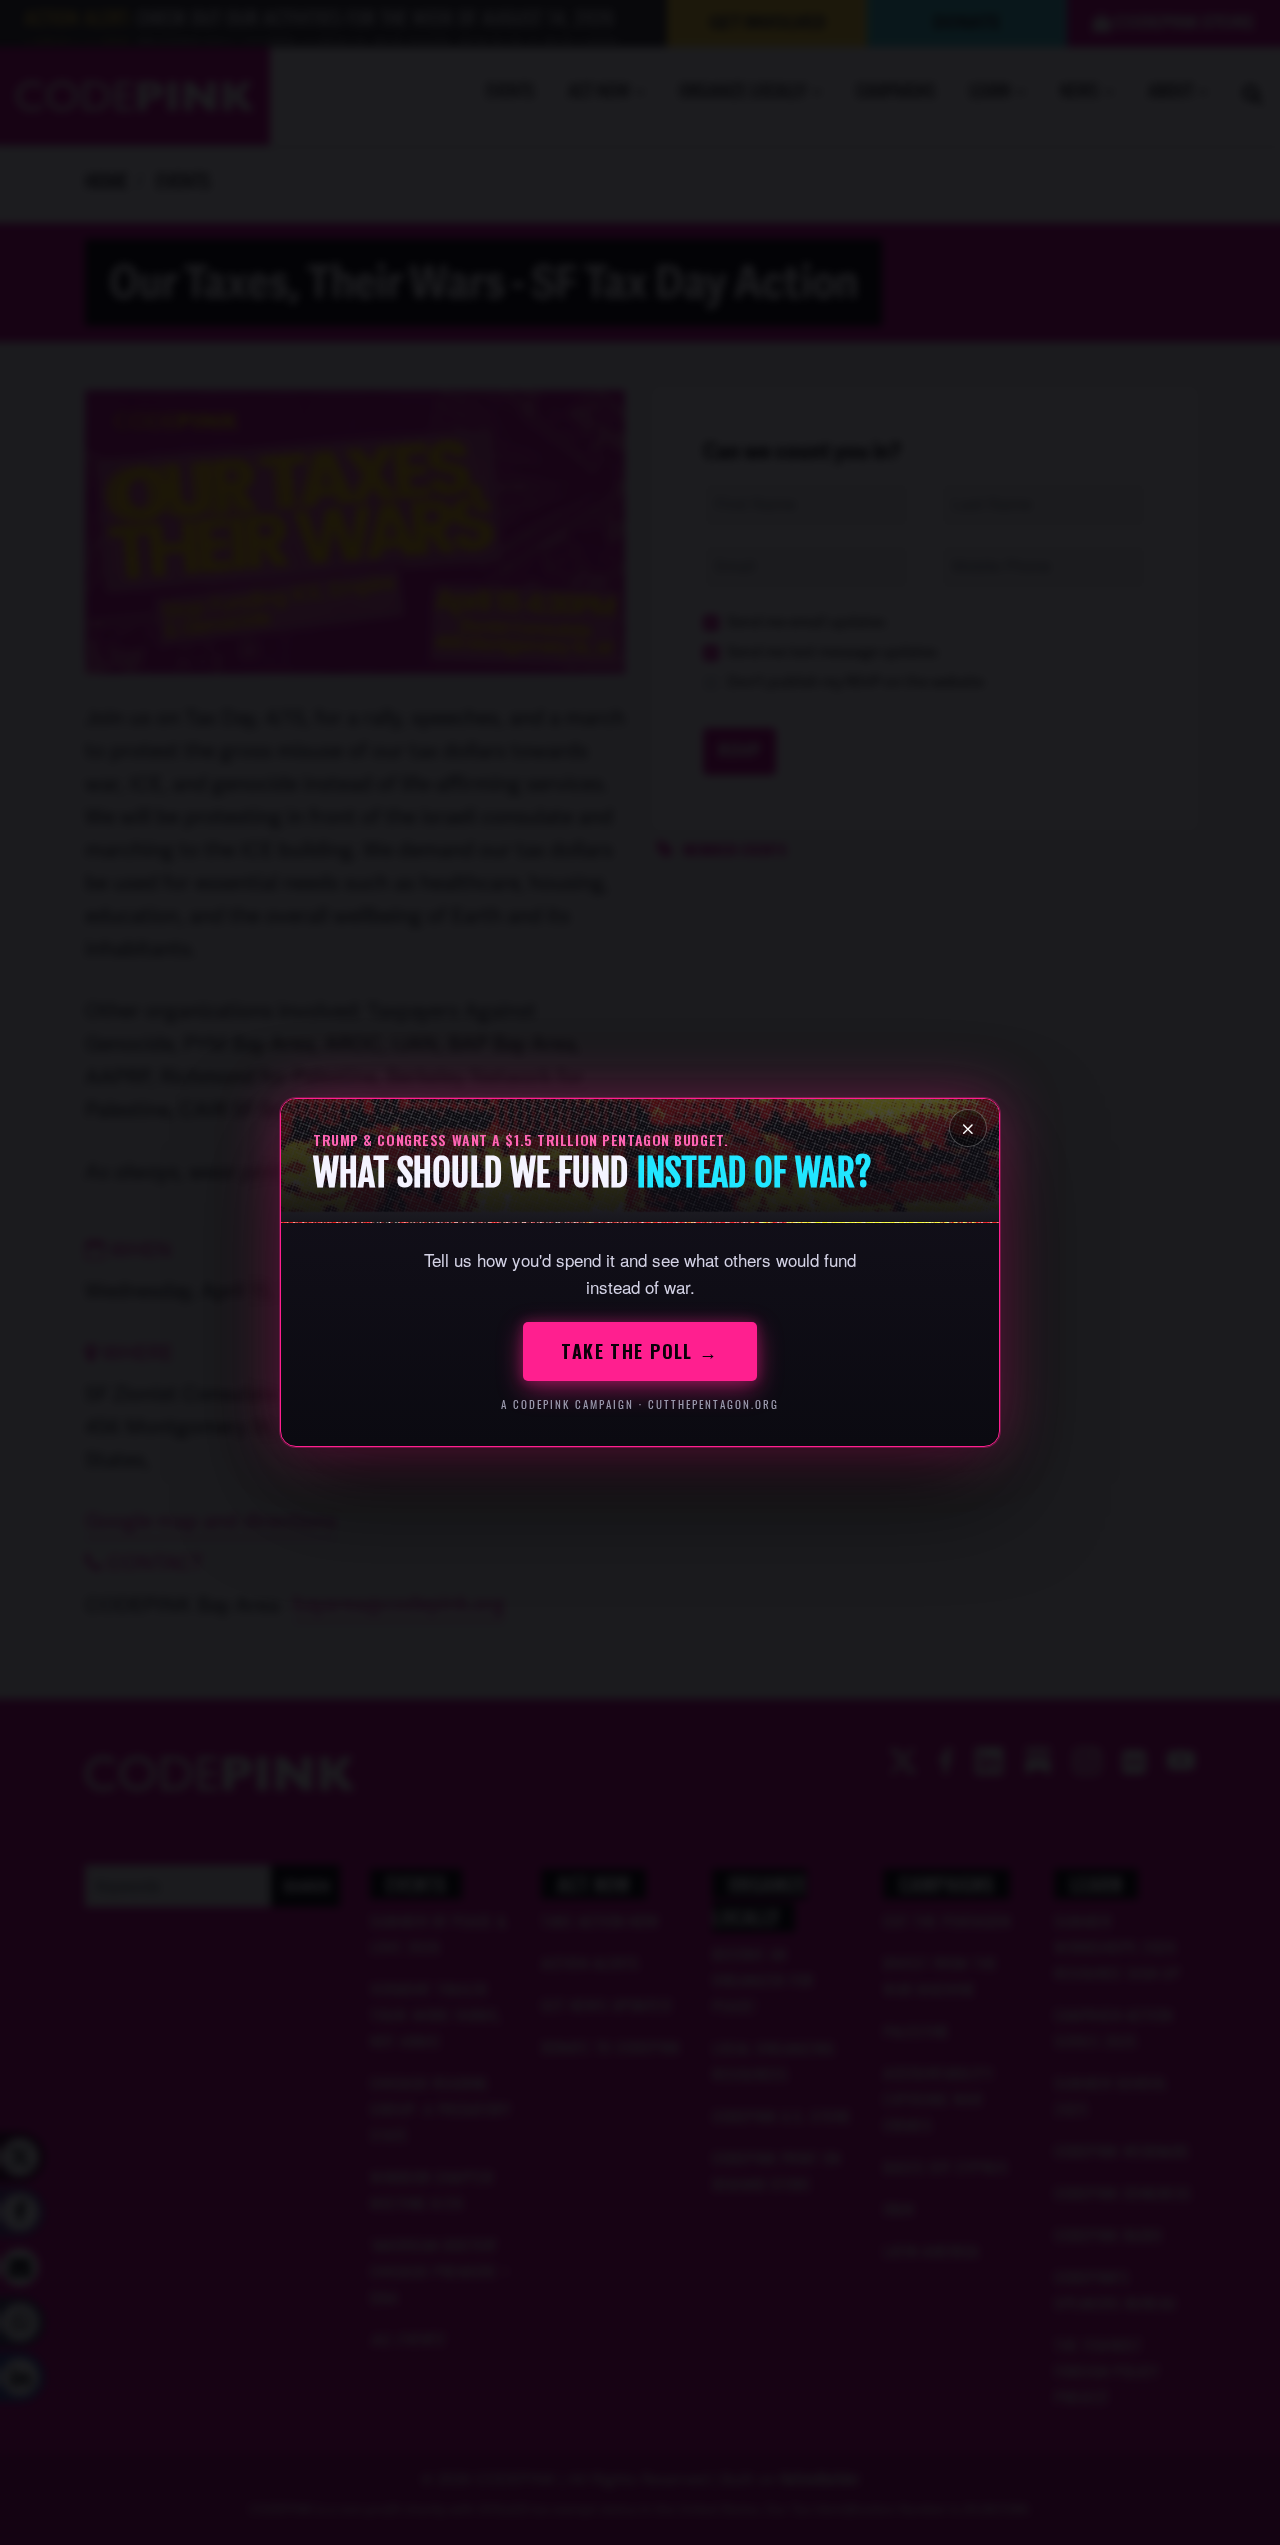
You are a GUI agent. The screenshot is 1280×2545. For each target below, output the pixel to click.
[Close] (968, 1128)
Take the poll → (640, 1351)
